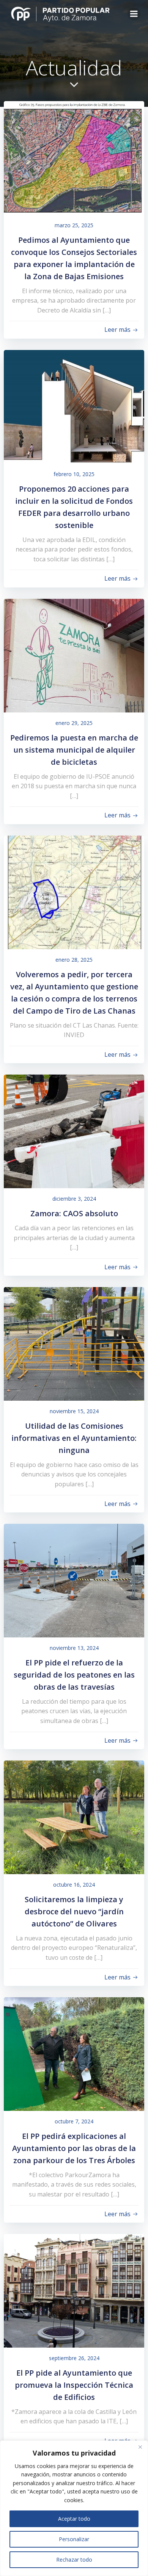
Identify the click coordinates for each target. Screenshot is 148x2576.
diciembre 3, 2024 (74, 1199)
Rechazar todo (74, 2560)
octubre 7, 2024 (74, 2121)
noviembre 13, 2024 (74, 1648)
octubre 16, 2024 (74, 1885)
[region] (74, 2508)
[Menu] (134, 14)
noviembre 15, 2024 (74, 1411)
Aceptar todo (74, 2519)
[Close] (140, 2447)
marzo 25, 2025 (74, 225)
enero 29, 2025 (74, 723)
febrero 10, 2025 (74, 474)
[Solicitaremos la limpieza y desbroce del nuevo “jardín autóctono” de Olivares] (74, 1817)
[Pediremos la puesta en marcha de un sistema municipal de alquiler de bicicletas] (74, 655)
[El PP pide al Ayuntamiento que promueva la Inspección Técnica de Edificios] (74, 2290)
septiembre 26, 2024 (74, 2358)
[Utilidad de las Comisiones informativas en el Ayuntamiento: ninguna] (74, 1343)
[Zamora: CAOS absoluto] (74, 1131)
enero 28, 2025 (74, 960)
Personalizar (74, 2539)
